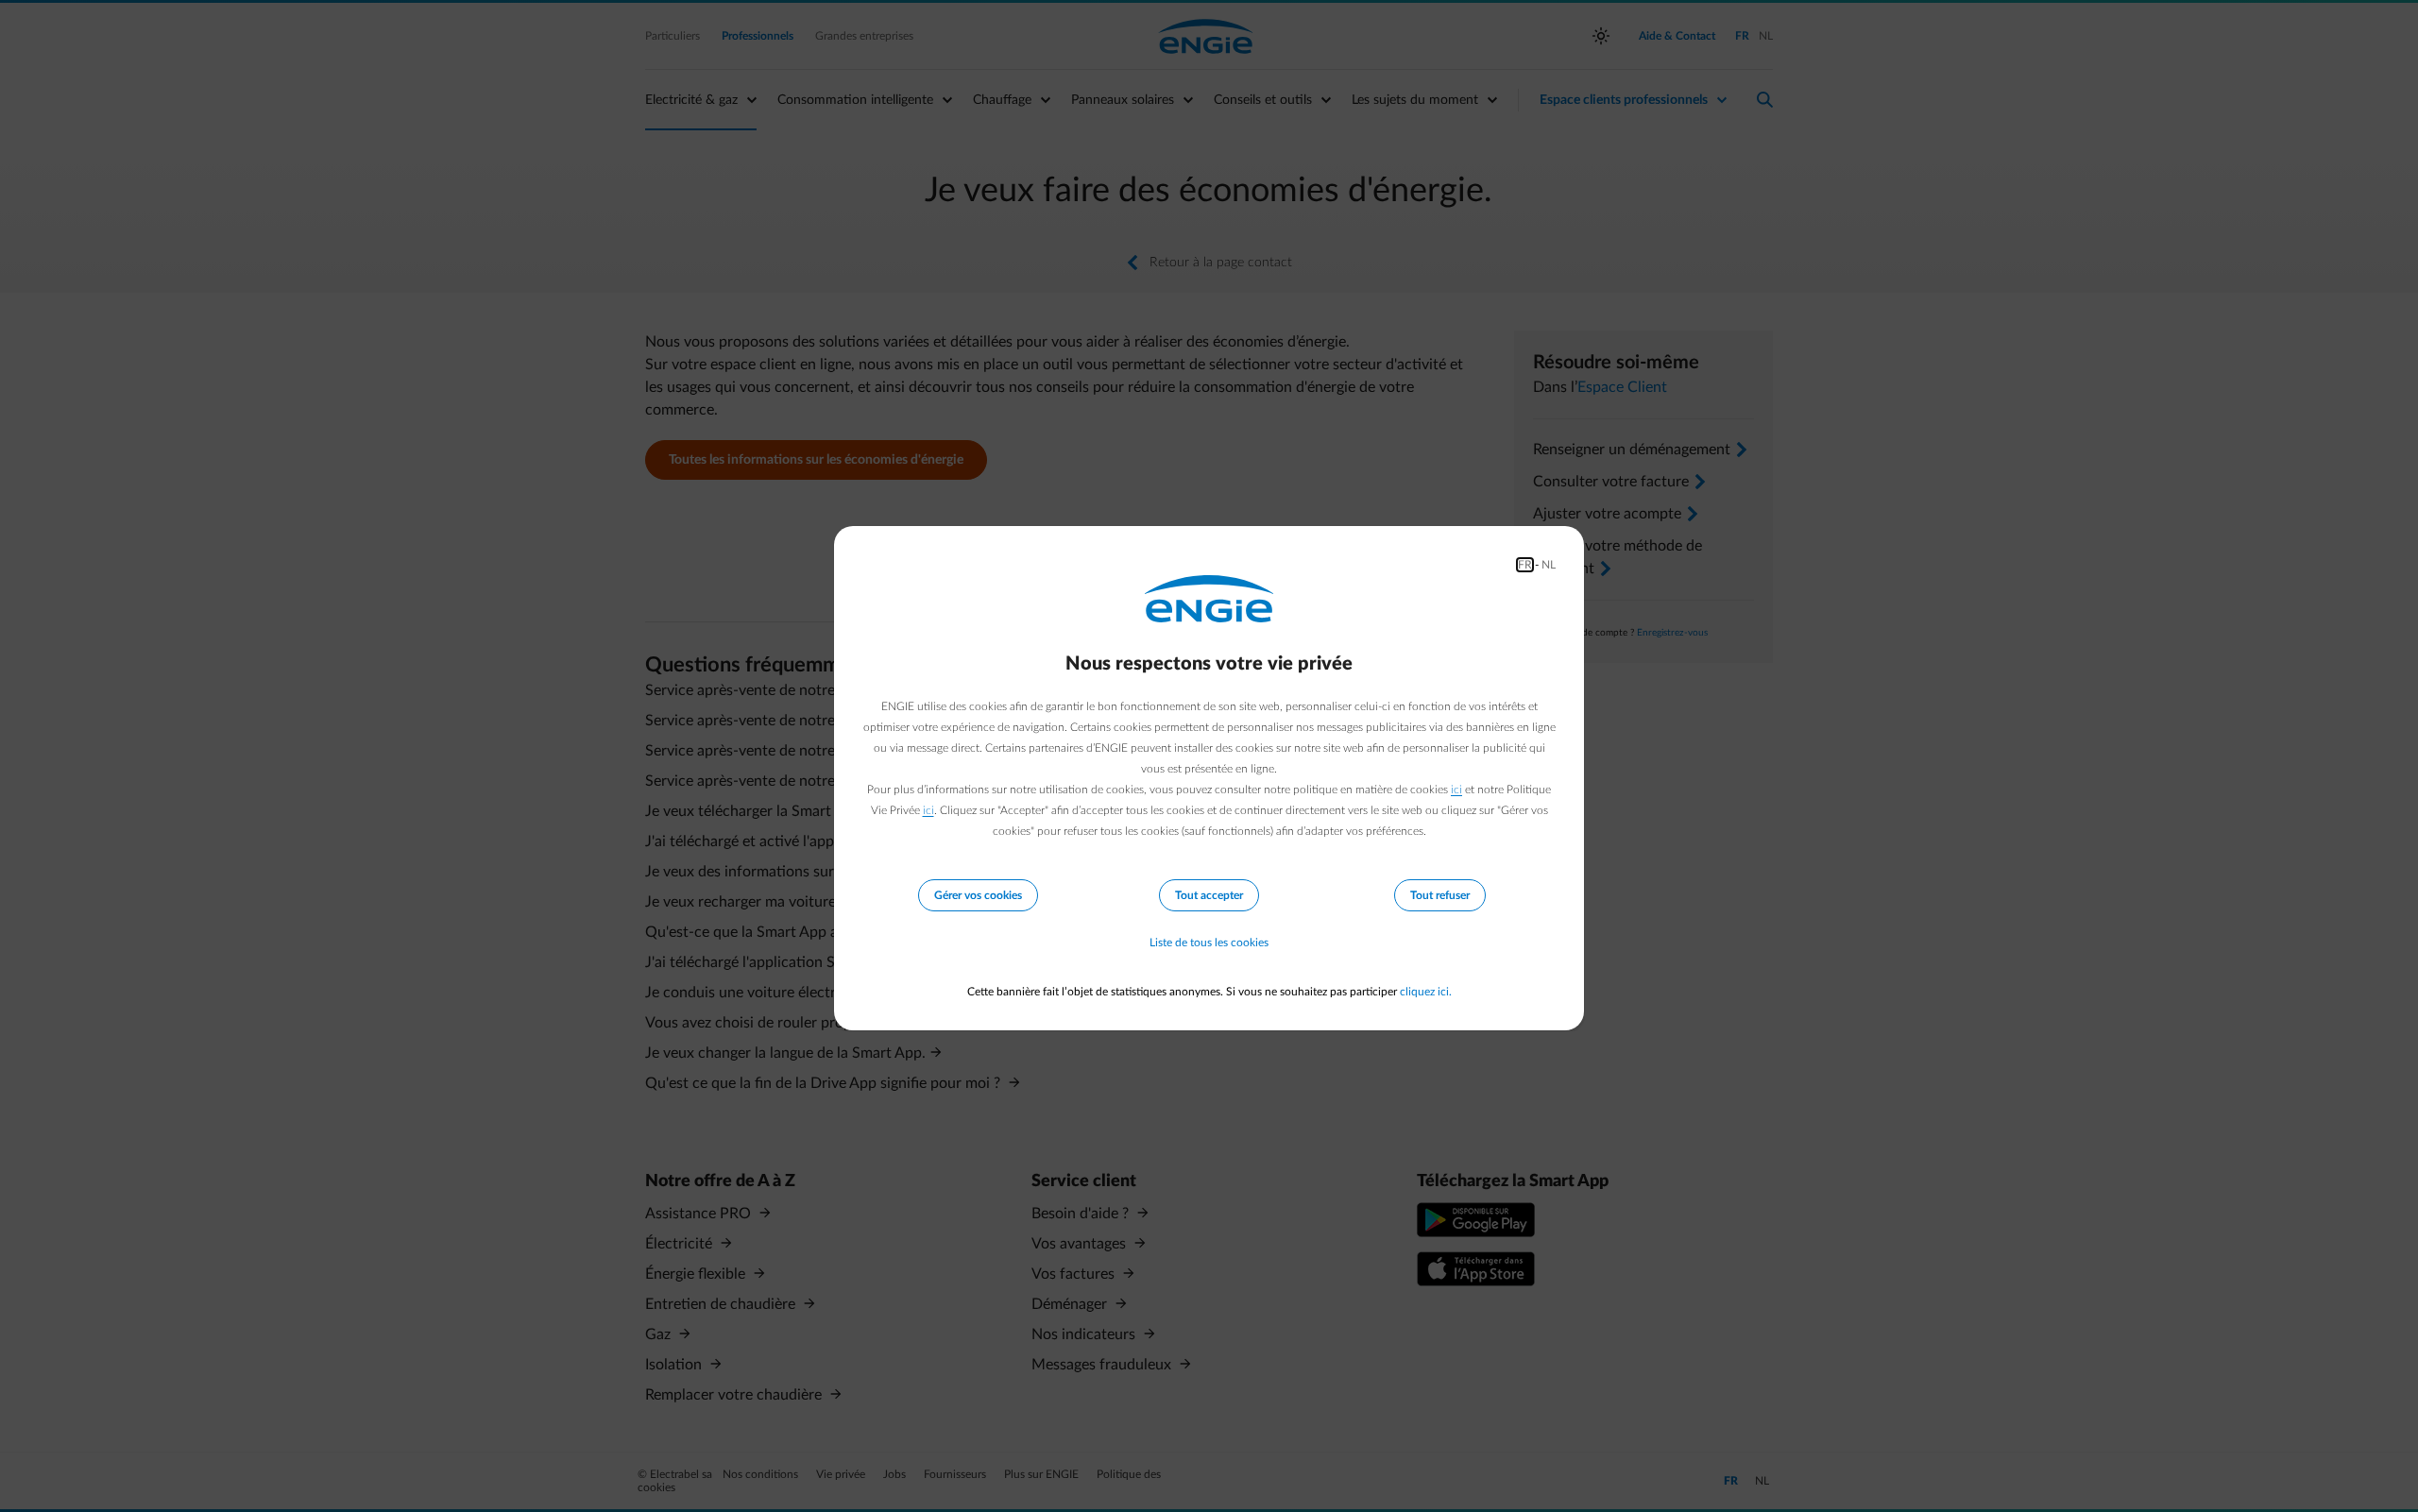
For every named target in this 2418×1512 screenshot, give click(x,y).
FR (1525, 565)
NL (1549, 565)
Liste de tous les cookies (1209, 943)
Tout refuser (1440, 895)
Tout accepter (1209, 895)
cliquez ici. (1426, 992)
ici (1456, 790)
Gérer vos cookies (978, 895)
